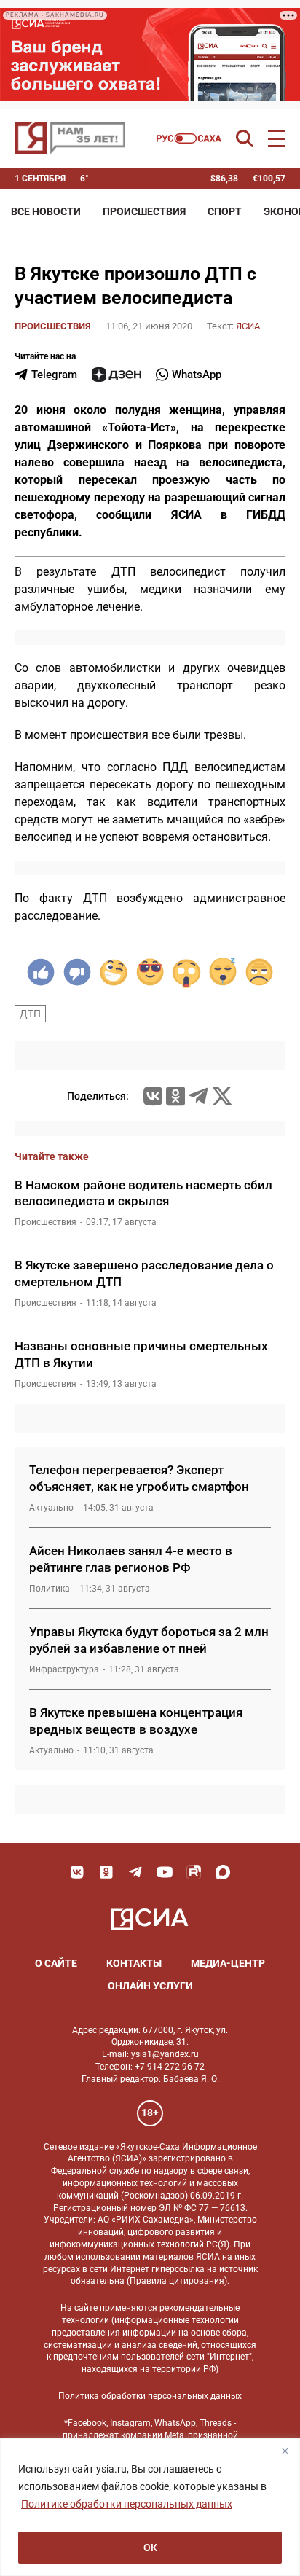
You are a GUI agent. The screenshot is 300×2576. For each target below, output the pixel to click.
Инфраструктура (64, 1669)
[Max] (223, 1872)
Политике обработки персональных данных (127, 2504)
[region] (150, 2507)
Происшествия (144, 211)
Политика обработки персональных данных (150, 2396)
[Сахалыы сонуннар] (189, 138)
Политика (50, 1589)
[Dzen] (117, 375)
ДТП (30, 1014)
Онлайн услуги (150, 1986)
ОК (150, 2548)
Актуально (51, 1508)
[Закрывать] (285, 2451)
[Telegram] (198, 1096)
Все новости (46, 211)
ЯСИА (248, 326)
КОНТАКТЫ (134, 1963)
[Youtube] (165, 1872)
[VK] (77, 1872)
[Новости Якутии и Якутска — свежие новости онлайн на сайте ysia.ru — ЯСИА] (70, 138)
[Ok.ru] (175, 1096)
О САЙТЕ (56, 1963)
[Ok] (106, 1872)
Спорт (225, 211)
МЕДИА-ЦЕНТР (228, 1963)
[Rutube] (194, 1872)
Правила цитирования (177, 2281)
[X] (222, 1096)
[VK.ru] (153, 1096)
